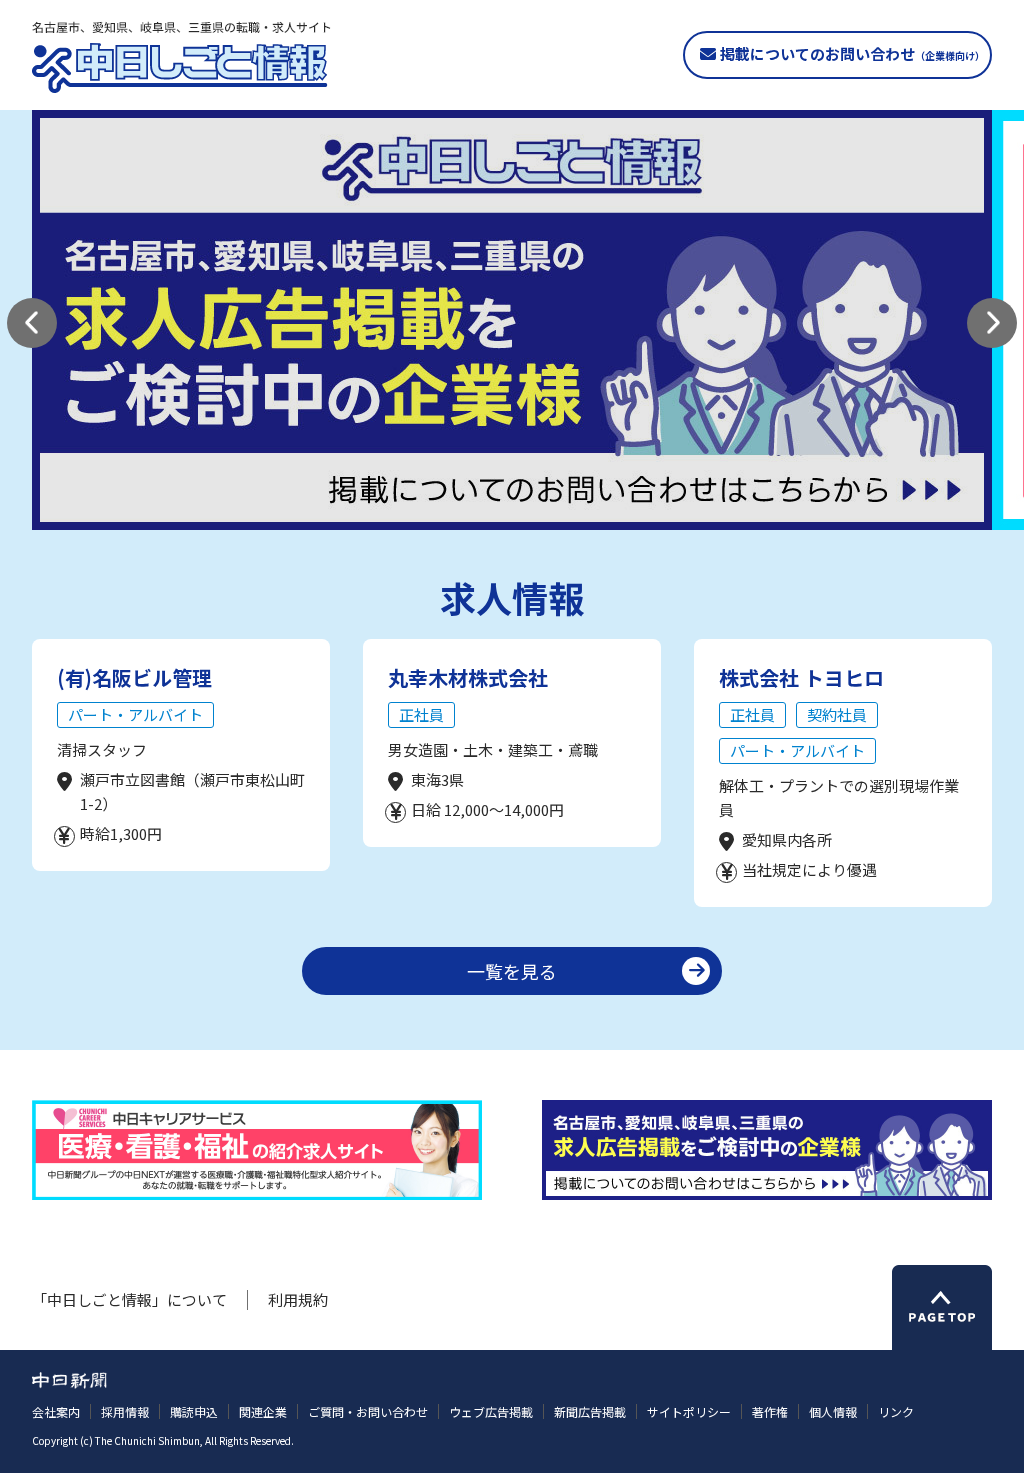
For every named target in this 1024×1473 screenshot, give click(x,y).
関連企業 (263, 1411)
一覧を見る (512, 971)
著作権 (770, 1411)
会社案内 (56, 1411)
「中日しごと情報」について (129, 1299)
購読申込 (194, 1411)
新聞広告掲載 (590, 1411)
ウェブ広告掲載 (491, 1411)
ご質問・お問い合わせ (368, 1411)
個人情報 (833, 1411)
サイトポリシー (689, 1411)
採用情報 (125, 1411)
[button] (32, 323)
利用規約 (298, 1299)
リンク (896, 1411)
